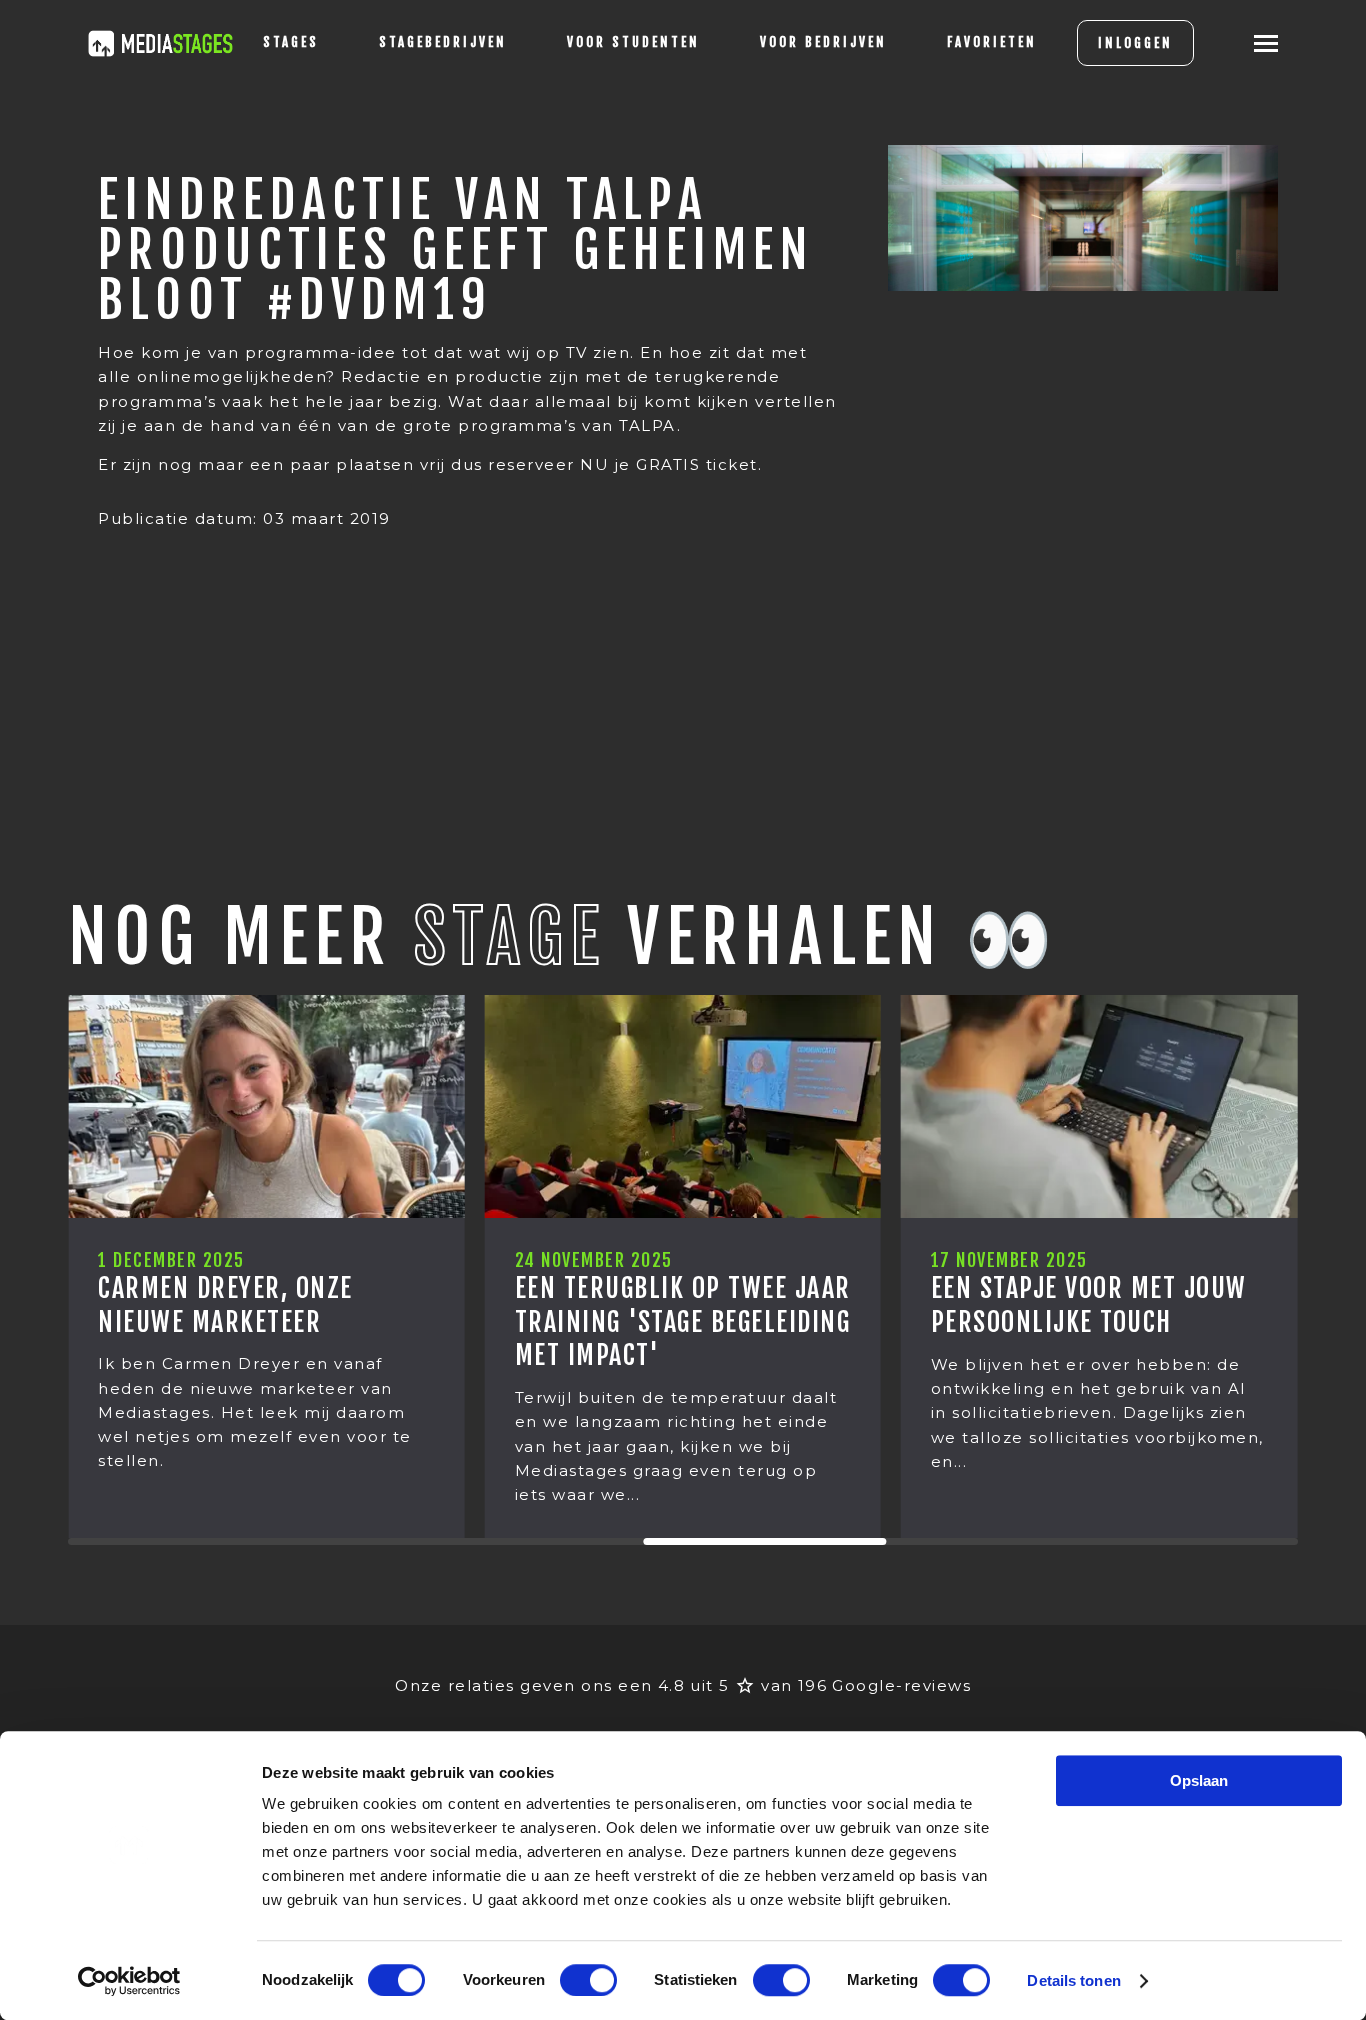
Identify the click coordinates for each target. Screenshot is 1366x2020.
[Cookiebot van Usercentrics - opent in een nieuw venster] (129, 1981)
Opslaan (1199, 1780)
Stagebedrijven (443, 42)
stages (291, 42)
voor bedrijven (823, 42)
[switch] (588, 1980)
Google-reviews (901, 1685)
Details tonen (1073, 1980)
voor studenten (633, 42)
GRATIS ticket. (699, 464)
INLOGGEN (1135, 43)
